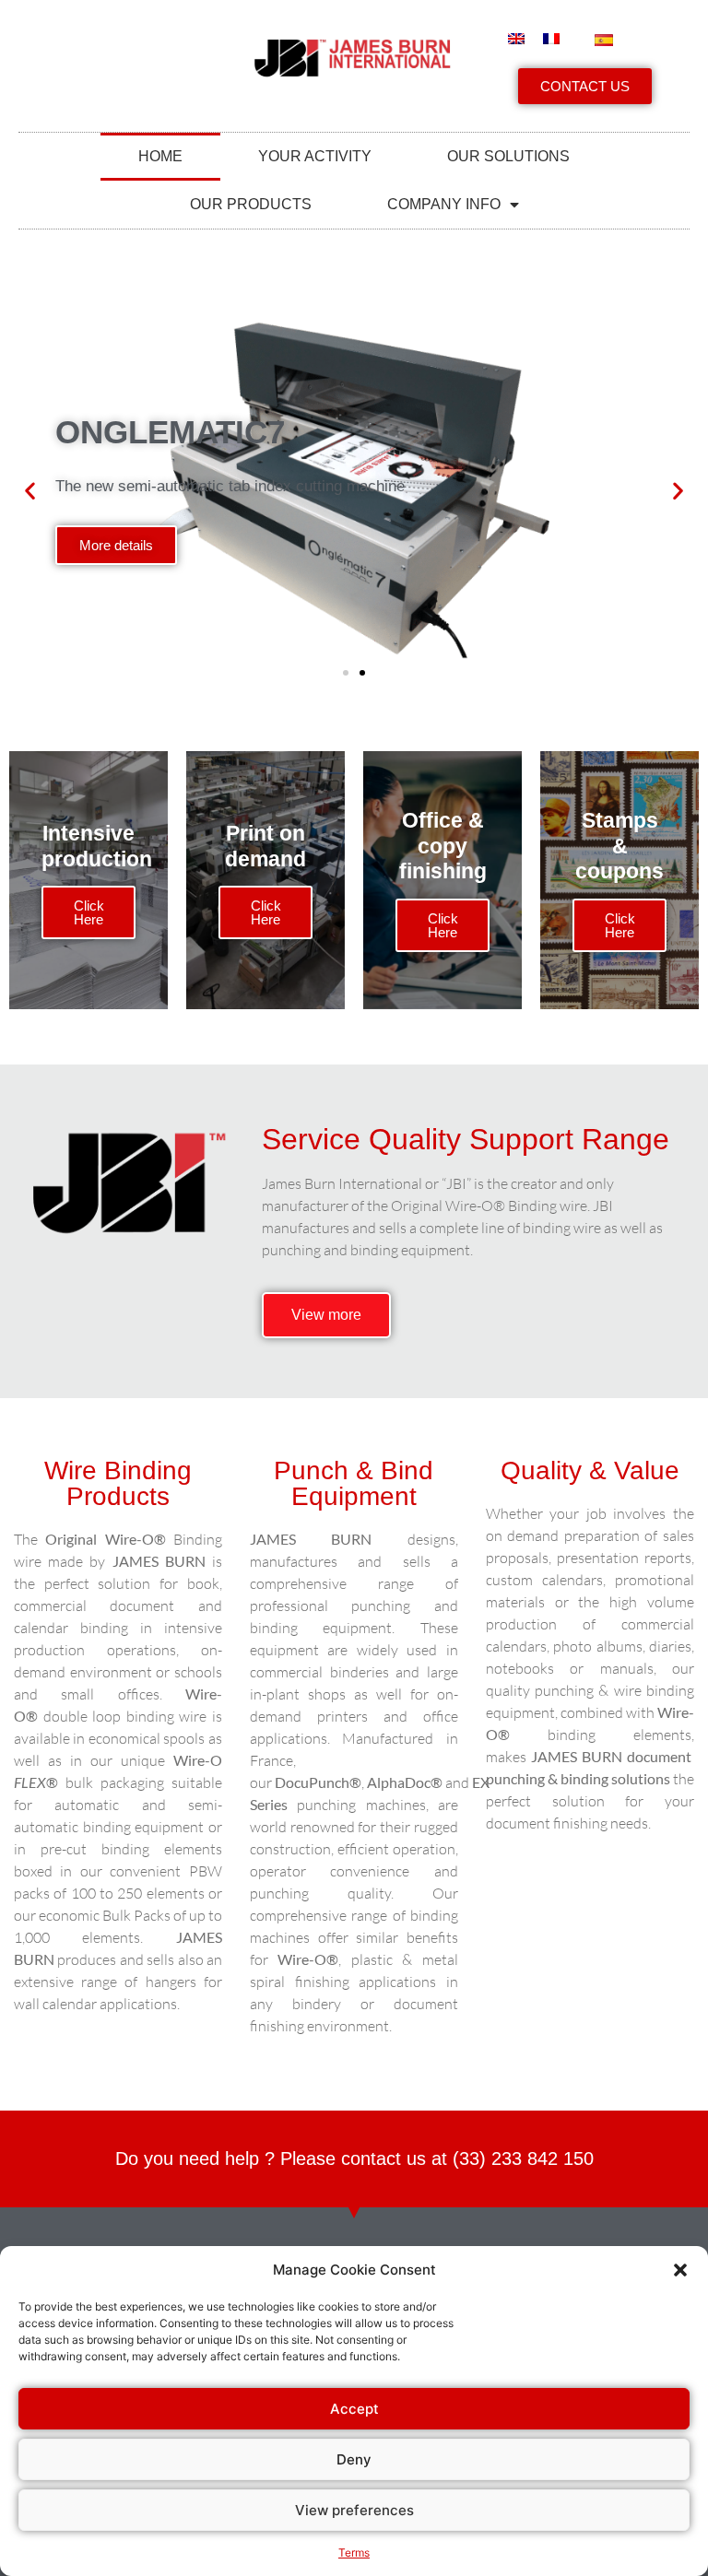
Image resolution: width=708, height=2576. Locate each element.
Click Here (89, 912)
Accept (354, 2409)
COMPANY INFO (444, 204)
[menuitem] (516, 39)
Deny (354, 2459)
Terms (354, 2552)
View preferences (354, 2510)
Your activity (315, 156)
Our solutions (508, 156)
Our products (251, 204)
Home (160, 156)
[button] (680, 2270)
